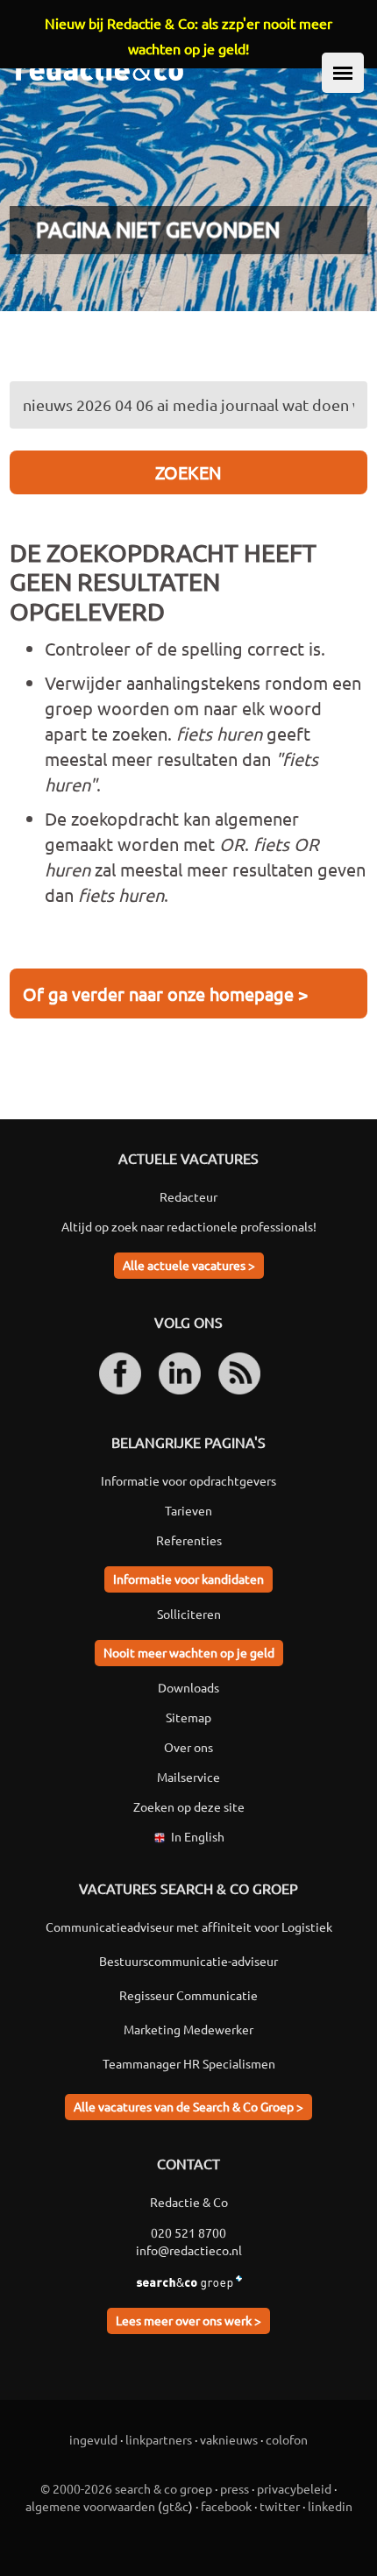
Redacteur (188, 1196)
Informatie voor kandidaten (188, 1579)
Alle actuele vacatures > (189, 1265)
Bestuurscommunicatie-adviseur (188, 1961)
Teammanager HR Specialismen (189, 2063)
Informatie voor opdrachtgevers (188, 1480)
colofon (287, 2439)
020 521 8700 (188, 2232)
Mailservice (188, 1777)
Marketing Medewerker (188, 2029)
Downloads (188, 1687)
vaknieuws (229, 2439)
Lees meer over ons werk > (188, 2320)
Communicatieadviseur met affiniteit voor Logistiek (189, 1927)
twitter (280, 2506)
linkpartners (159, 2439)
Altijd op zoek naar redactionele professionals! (189, 1226)
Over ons (188, 1747)
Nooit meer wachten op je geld (189, 1652)
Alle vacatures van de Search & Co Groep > (188, 2106)
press (235, 2488)
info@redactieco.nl (189, 2250)
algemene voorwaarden (90, 2506)
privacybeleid (294, 2488)
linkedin (330, 2506)
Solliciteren (189, 1614)
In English (198, 1836)
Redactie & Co (189, 2202)
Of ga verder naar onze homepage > (165, 993)
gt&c (175, 2506)
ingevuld (93, 2439)
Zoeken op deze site (189, 1806)
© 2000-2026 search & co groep (126, 2488)
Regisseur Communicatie (188, 1995)
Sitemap (188, 1717)
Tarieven (188, 1510)
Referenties (189, 1540)
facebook (226, 2506)
